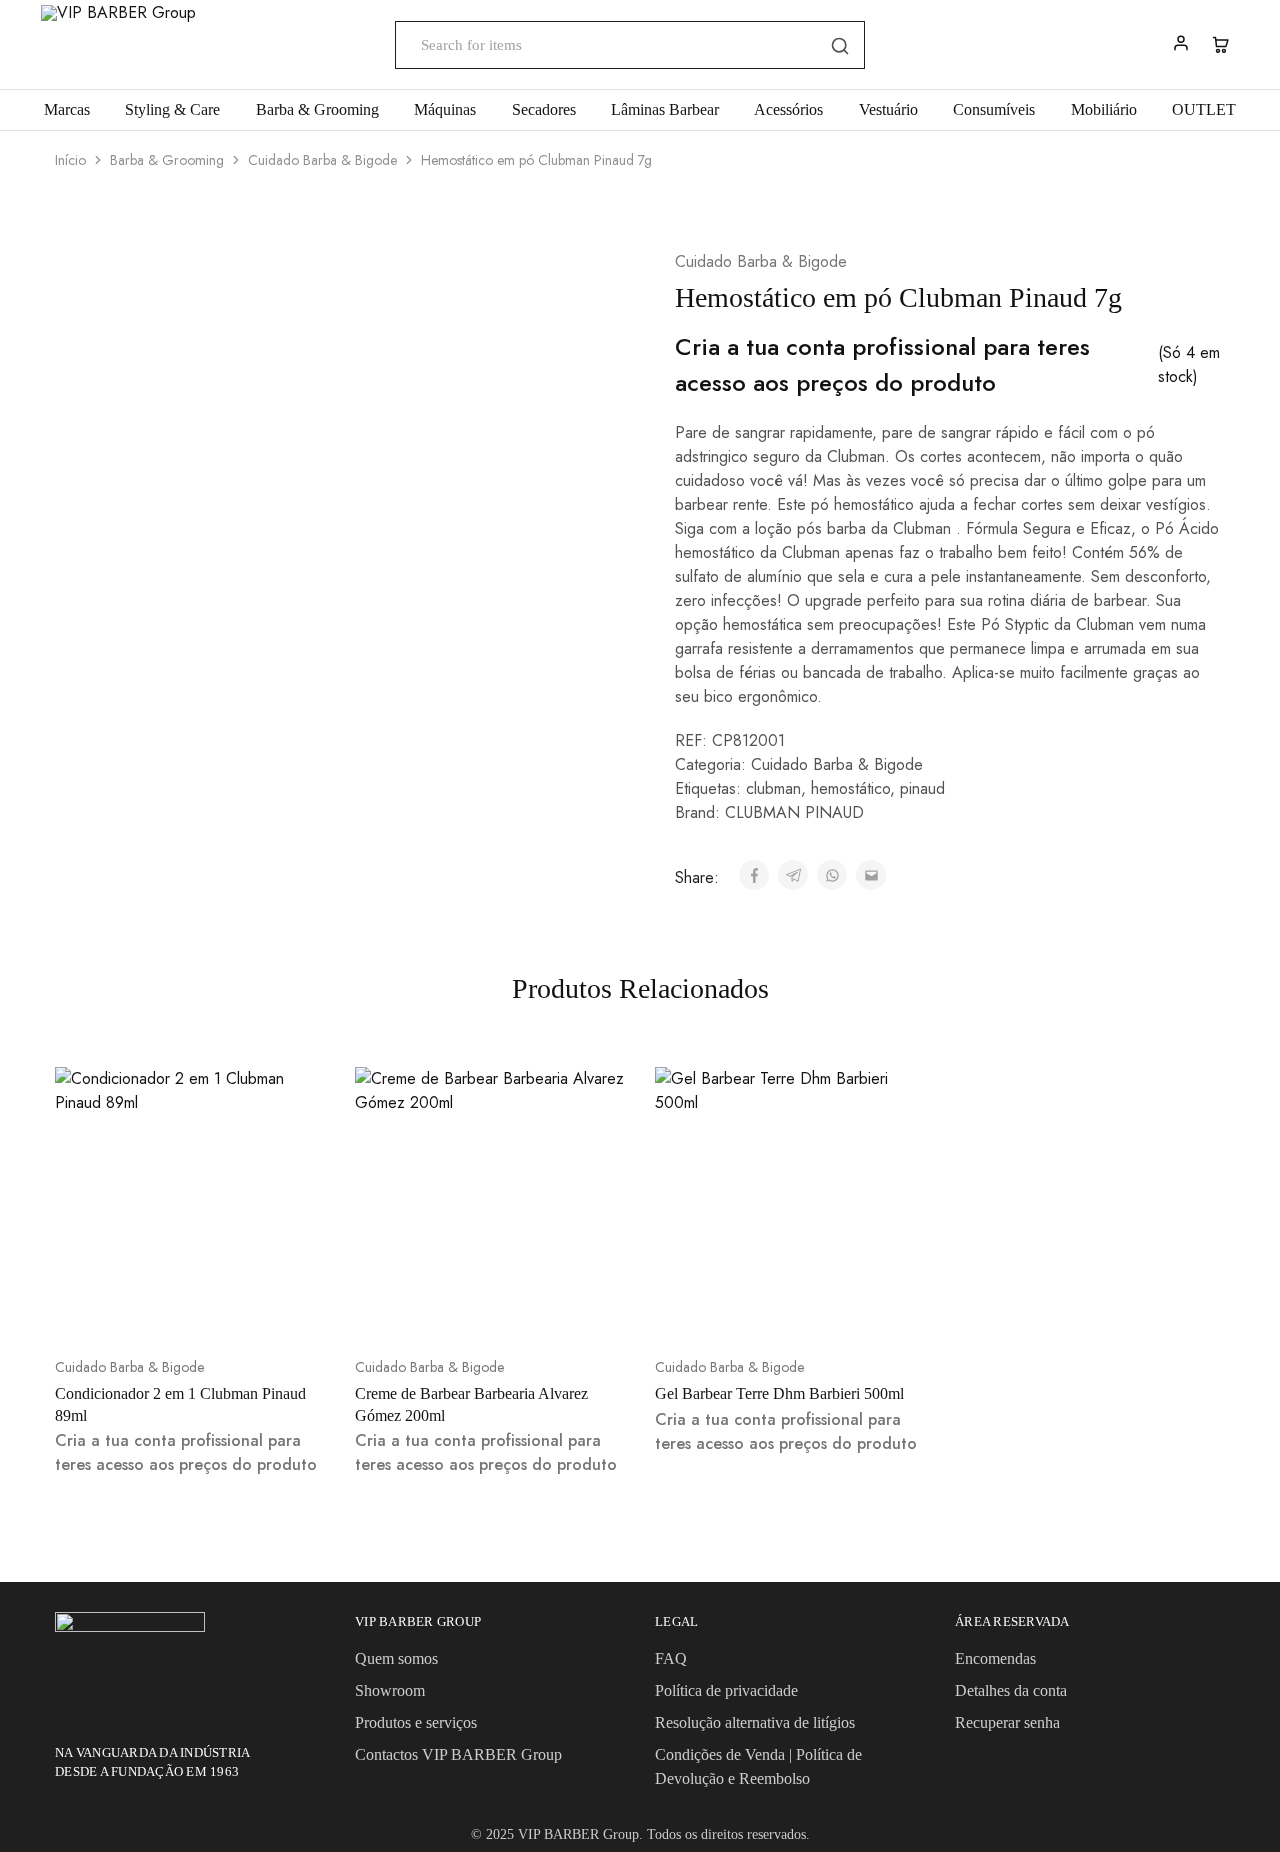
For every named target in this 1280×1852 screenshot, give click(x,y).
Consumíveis (994, 109)
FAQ (671, 1658)
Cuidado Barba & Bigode (322, 160)
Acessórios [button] (788, 109)
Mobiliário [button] (1104, 109)
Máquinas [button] (445, 109)
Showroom (390, 1690)
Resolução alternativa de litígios (755, 1722)
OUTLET (1204, 109)
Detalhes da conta (1011, 1690)
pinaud (922, 788)
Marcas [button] (67, 109)
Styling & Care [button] (172, 109)
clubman (773, 788)
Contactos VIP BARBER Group (458, 1754)
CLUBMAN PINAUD (794, 812)
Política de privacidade (726, 1690)
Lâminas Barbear (665, 109)
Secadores (544, 109)
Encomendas (995, 1658)
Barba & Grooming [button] (317, 109)
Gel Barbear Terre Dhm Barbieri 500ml (779, 1393)
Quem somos (396, 1658)
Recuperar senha (1007, 1722)
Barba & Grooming (167, 160)
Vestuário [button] (888, 109)
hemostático (850, 788)
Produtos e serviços (416, 1722)
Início (70, 160)
